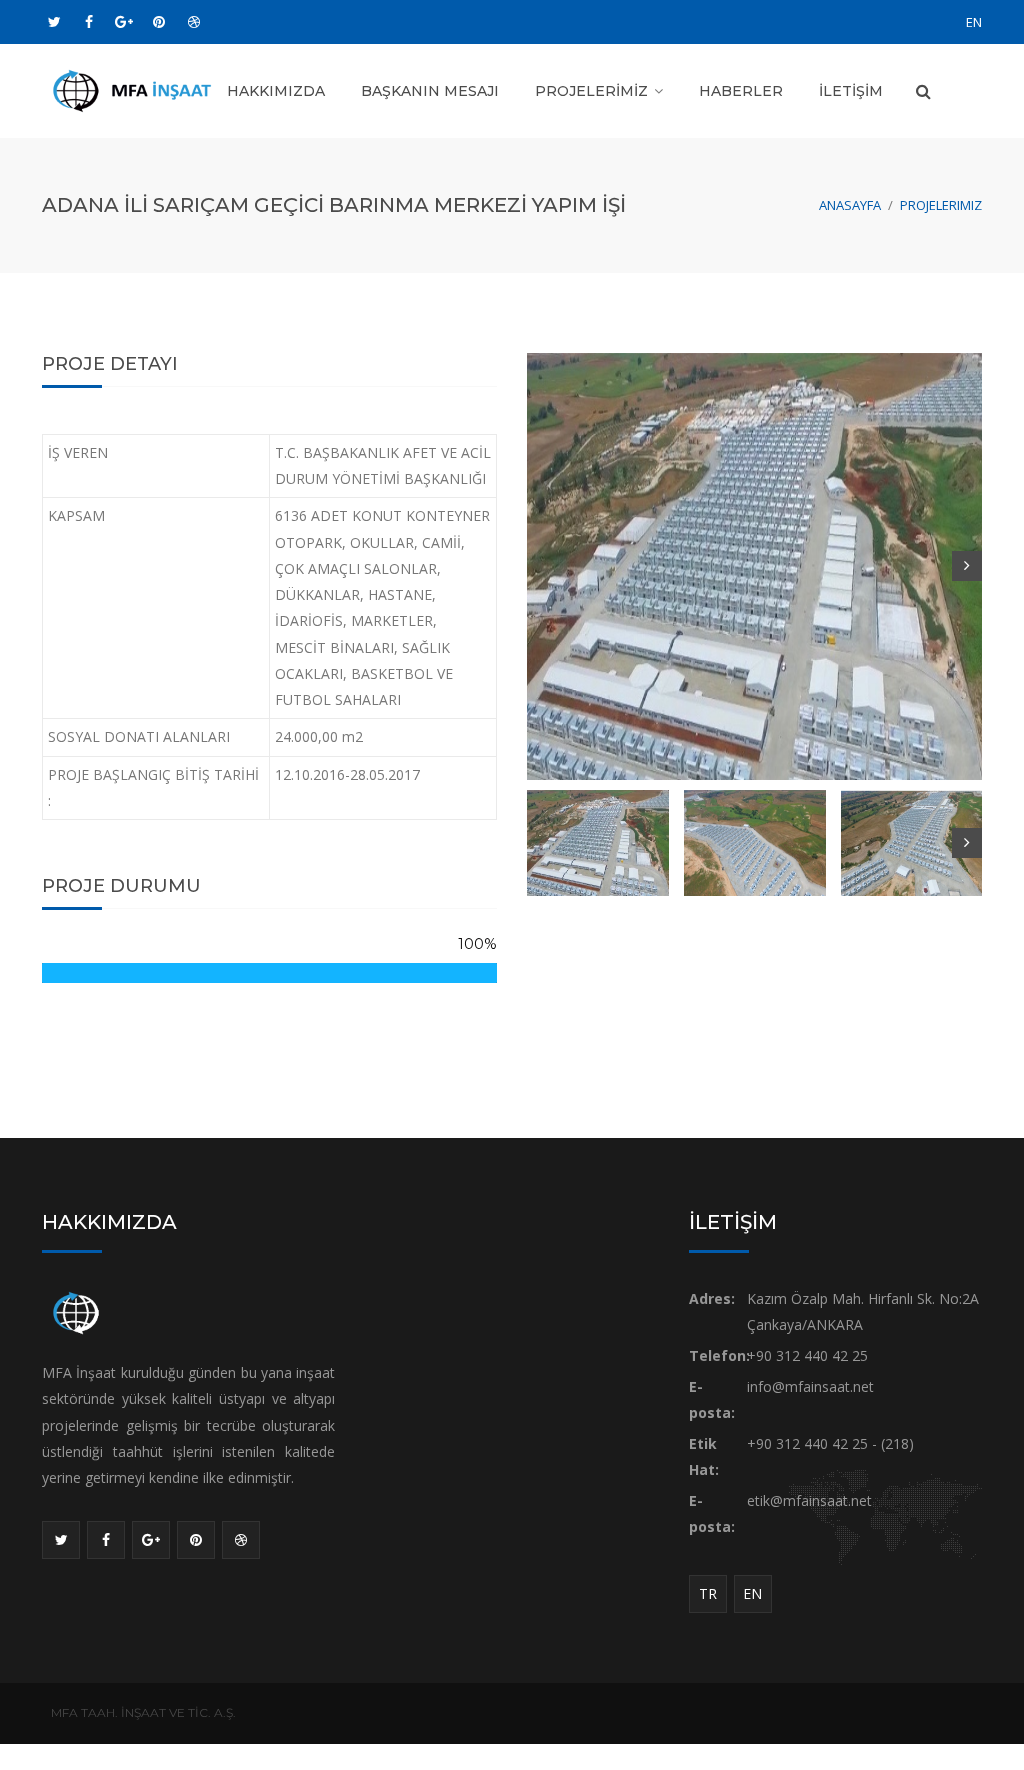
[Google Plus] (124, 22)
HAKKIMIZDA (276, 91)
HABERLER (741, 91)
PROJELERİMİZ (591, 91)
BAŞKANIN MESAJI (430, 91)
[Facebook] (89, 22)
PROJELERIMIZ (941, 205)
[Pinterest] (159, 22)
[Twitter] (54, 22)
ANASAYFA (850, 205)
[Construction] (142, 89)
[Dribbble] (194, 22)
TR (708, 1593)
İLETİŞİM (851, 91)
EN (974, 22)
